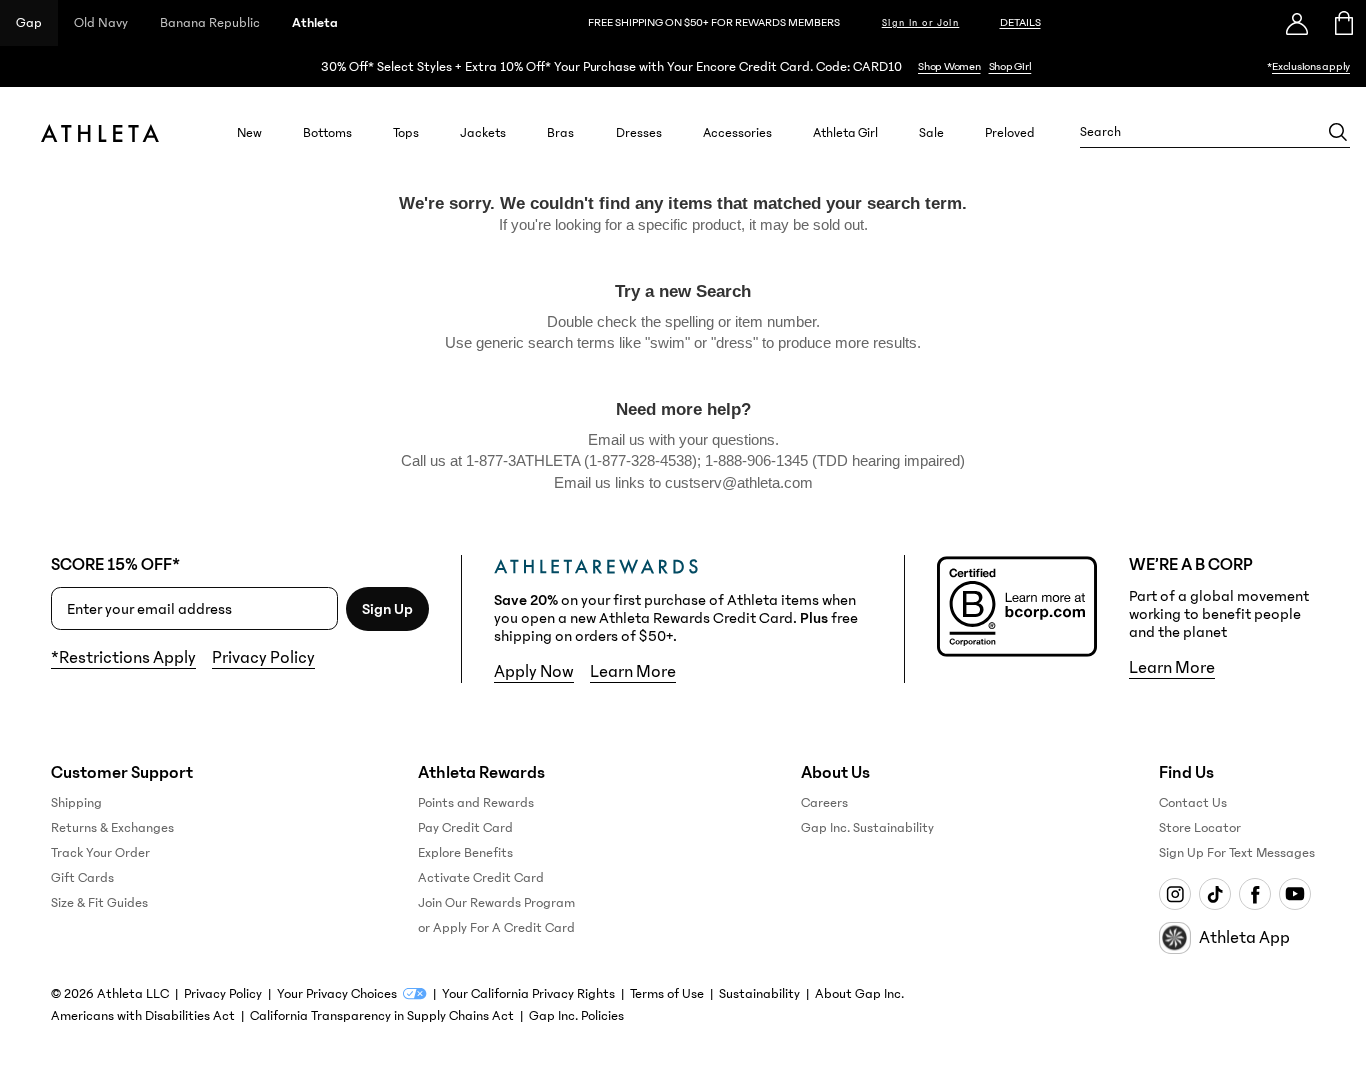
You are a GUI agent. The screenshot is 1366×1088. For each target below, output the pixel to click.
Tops (406, 132)
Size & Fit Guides (99, 903)
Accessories (737, 132)
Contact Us (1193, 803)
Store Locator (1200, 828)
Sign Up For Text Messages (1237, 853)
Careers (824, 803)
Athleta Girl (845, 132)
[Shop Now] (683, 66)
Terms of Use (667, 994)
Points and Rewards (476, 803)
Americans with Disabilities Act (143, 1016)
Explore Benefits (465, 853)
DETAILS (1020, 22)
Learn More (633, 672)
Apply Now (534, 672)
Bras (560, 132)
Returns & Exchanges (112, 828)
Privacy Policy (263, 658)
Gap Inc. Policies (576, 1016)
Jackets (483, 132)
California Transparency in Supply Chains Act (382, 1016)
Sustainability (759, 994)
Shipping (76, 803)
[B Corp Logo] (1017, 606)
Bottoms (327, 132)
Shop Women (949, 66)
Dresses (639, 132)
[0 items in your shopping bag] (1342, 23)
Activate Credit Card (481, 878)
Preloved (1010, 132)
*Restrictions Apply (123, 658)
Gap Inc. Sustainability (867, 828)
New (249, 132)
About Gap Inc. (859, 994)
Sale (931, 132)
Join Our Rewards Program (496, 903)
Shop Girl (1010, 66)
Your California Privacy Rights (528, 994)
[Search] (1338, 132)
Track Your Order (100, 853)
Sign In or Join (921, 23)
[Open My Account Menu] (1297, 23)
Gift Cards (82, 878)
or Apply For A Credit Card (496, 928)
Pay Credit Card (465, 828)
